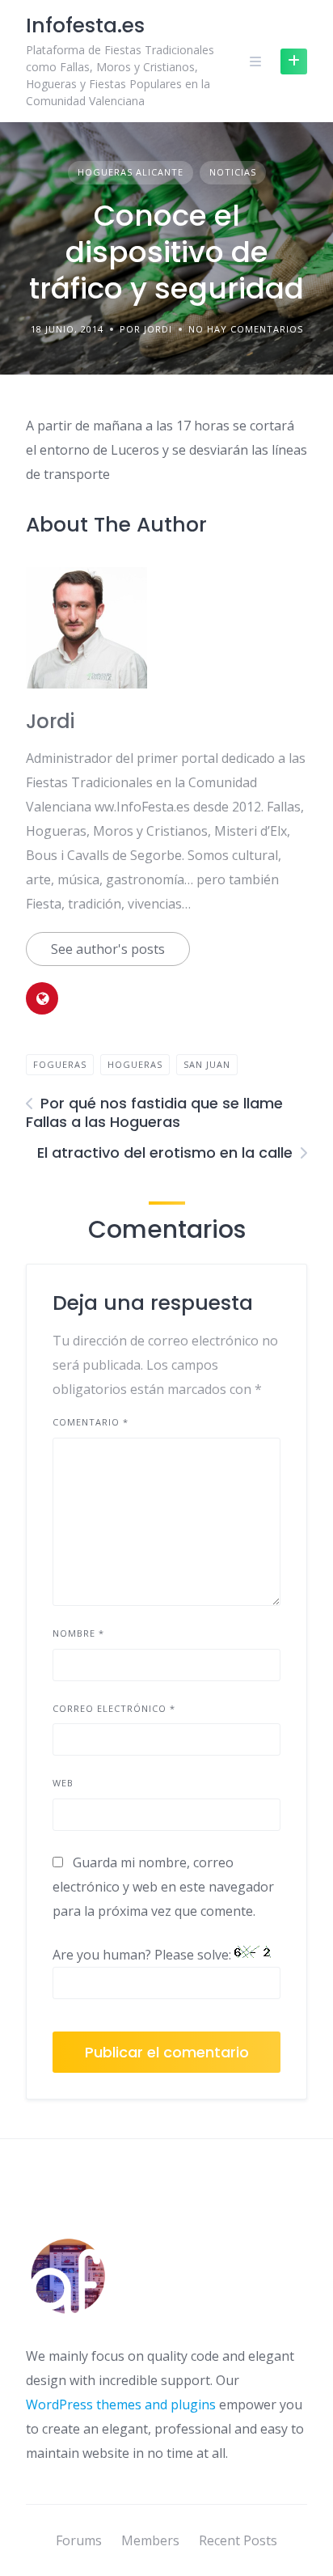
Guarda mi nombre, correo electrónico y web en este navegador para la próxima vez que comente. (163, 1887)
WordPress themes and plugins (121, 2404)
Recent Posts (238, 2540)
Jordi (50, 721)
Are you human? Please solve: (143, 1955)
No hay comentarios (246, 329)
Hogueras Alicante (131, 172)
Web (63, 1783)
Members (150, 2540)
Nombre (78, 1633)
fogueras (60, 1064)
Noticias (233, 172)
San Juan (207, 1064)
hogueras (135, 1064)
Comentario (91, 1422)
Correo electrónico (114, 1708)
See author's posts (108, 949)
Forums (79, 2540)
